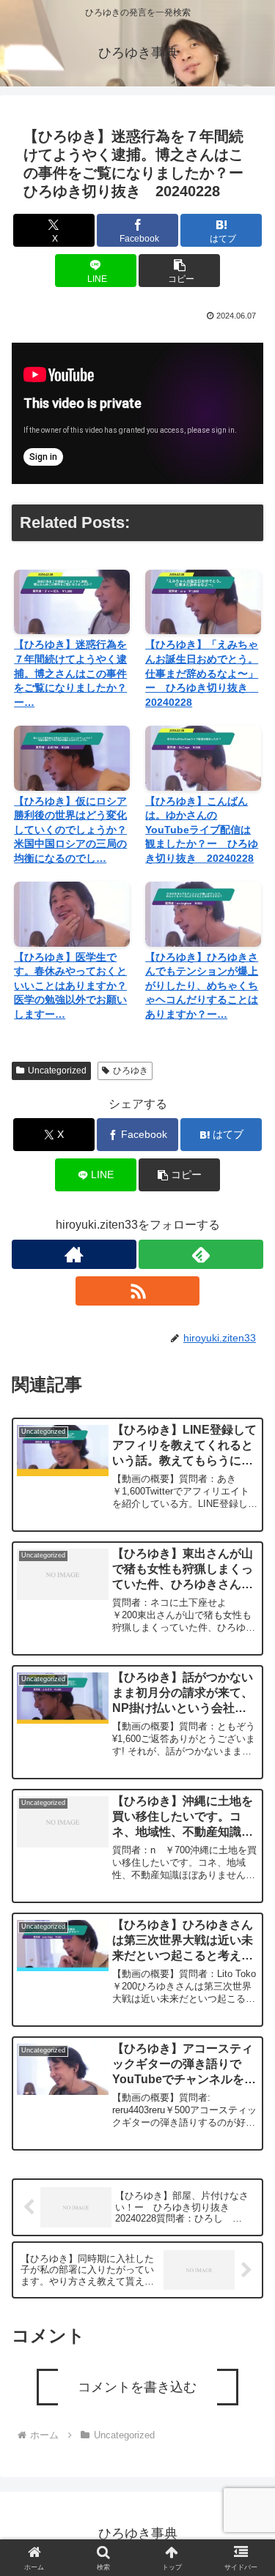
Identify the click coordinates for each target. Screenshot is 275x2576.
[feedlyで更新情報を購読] (201, 1254)
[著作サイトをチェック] (74, 1254)
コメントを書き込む (137, 2387)
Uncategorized (57, 1071)
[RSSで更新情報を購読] (138, 1291)
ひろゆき (131, 1071)
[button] (179, 271)
